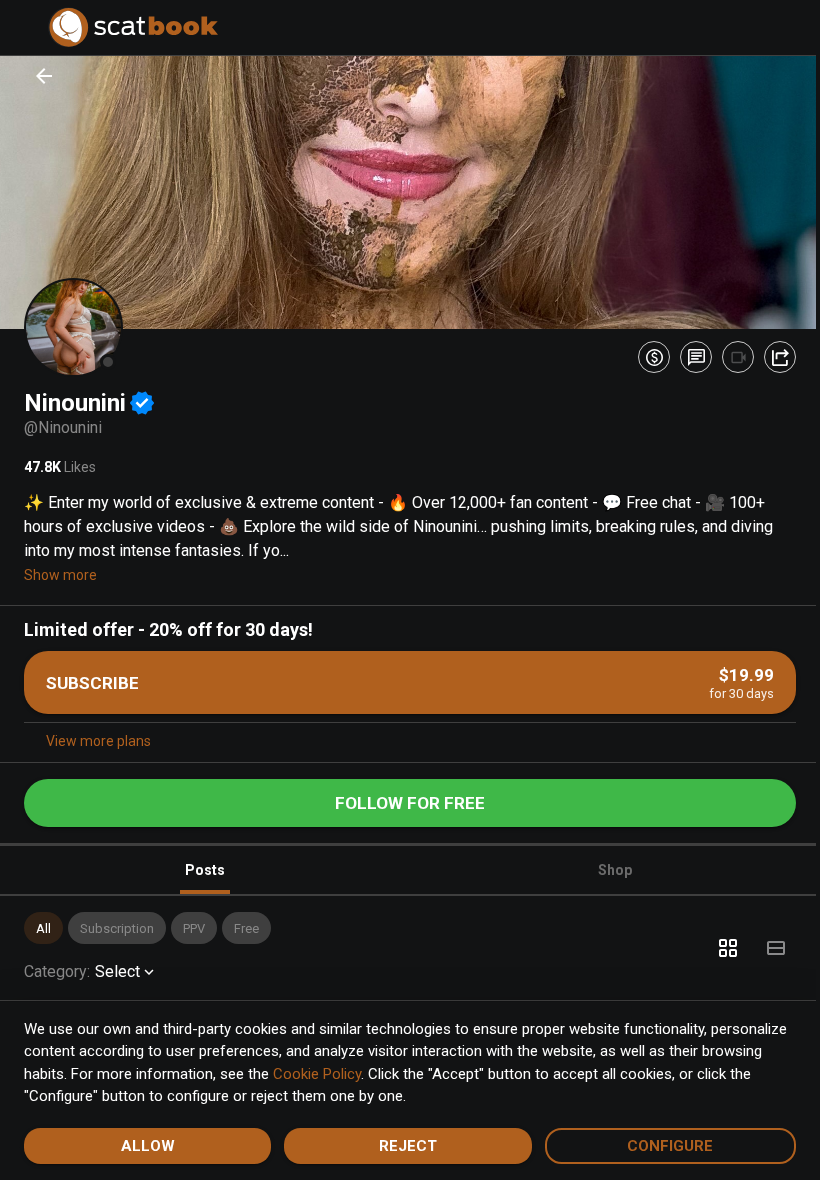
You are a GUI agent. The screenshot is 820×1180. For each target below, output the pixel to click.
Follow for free (403, 798)
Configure (658, 1146)
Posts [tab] (201, 865)
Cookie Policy (381, 1074)
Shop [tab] (604, 865)
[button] (43, 923)
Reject (401, 1146)
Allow (145, 1146)
